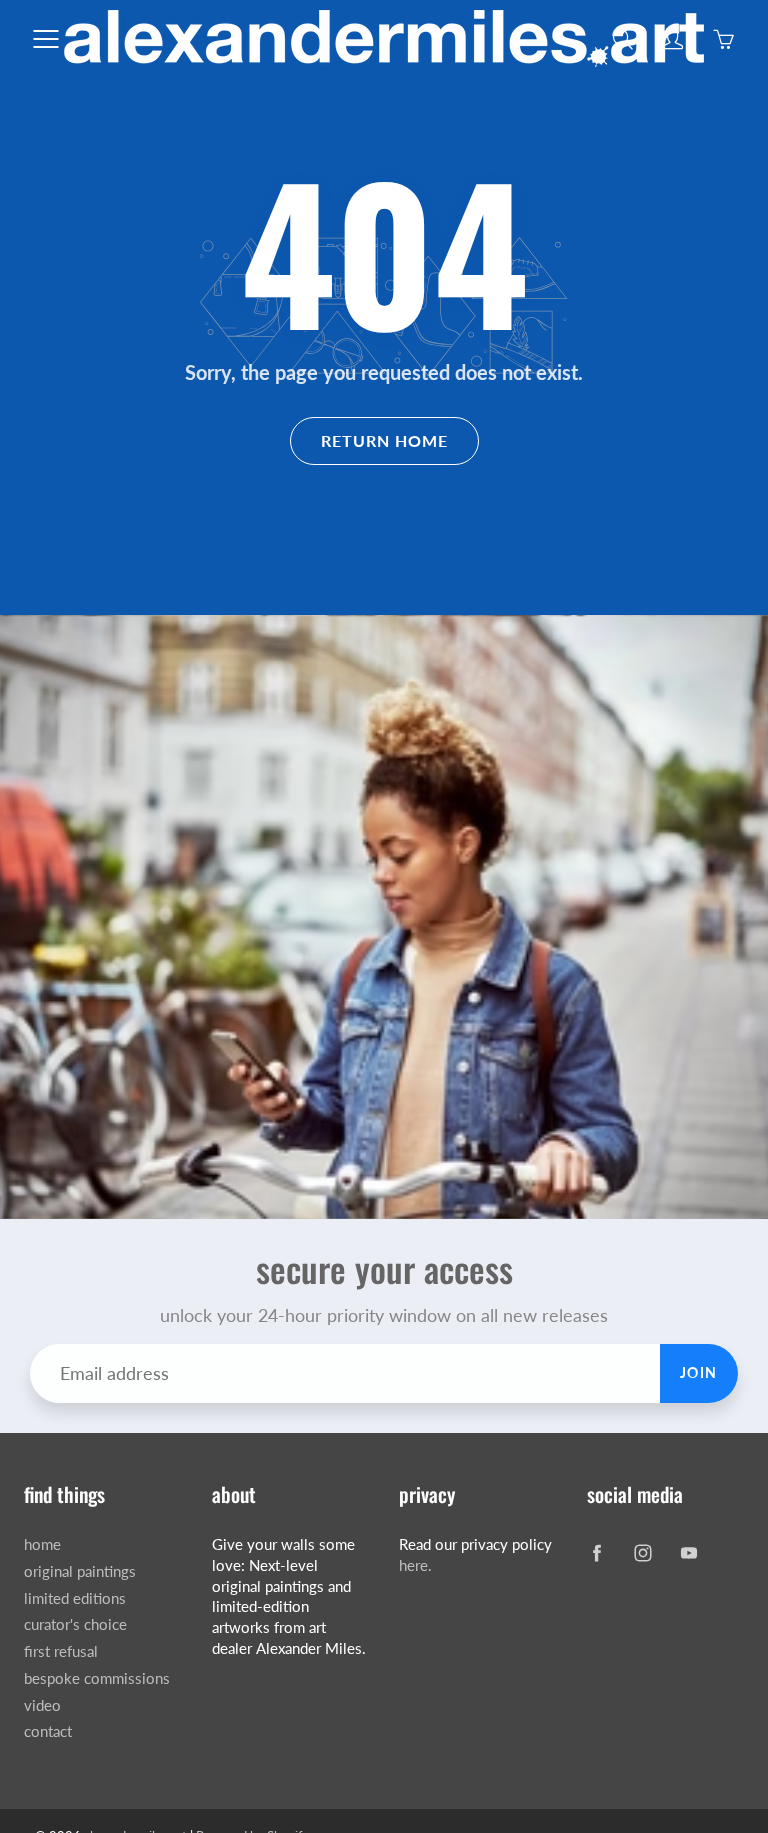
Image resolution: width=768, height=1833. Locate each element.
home (42, 1544)
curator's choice (75, 1624)
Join (699, 1372)
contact (48, 1731)
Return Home (384, 440)
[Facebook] (597, 1552)
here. (415, 1565)
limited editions (75, 1598)
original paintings (80, 1571)
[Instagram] (643, 1552)
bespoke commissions (97, 1678)
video (42, 1705)
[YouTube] (689, 1552)
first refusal (61, 1651)
